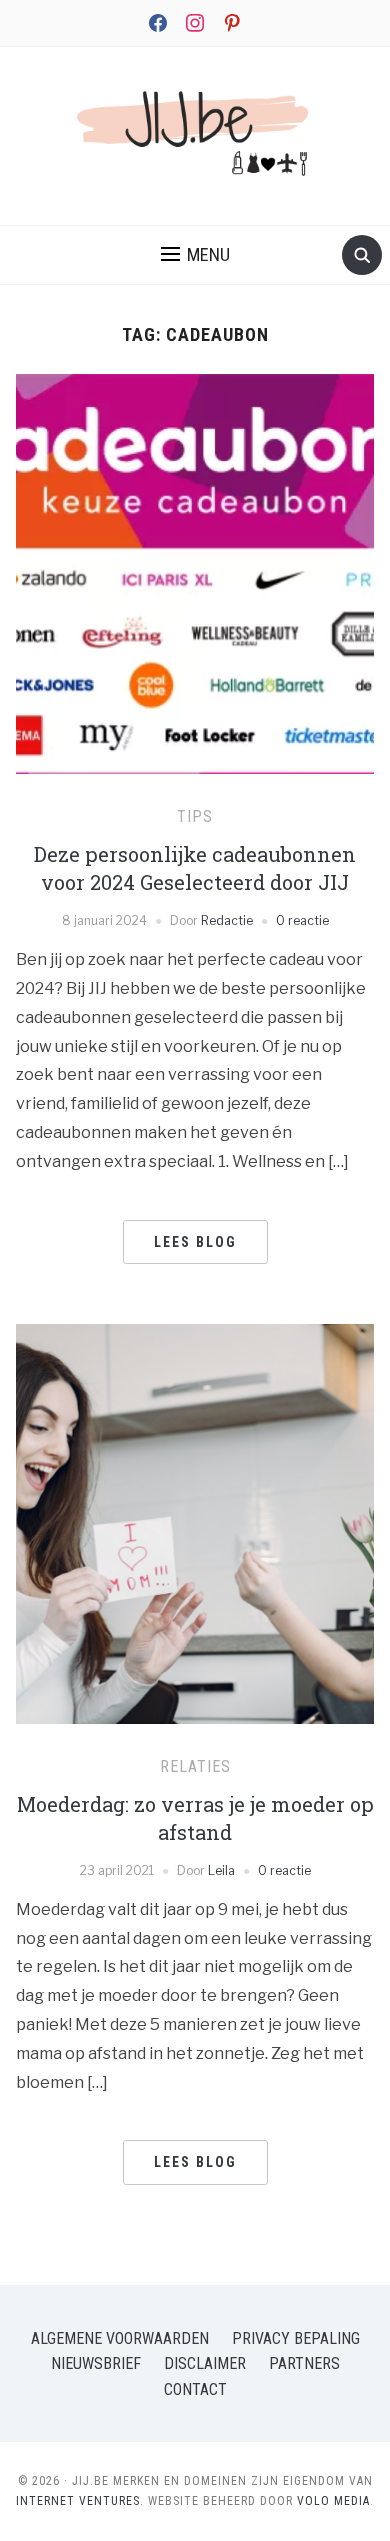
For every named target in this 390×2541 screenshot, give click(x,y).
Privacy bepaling (296, 2338)
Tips (195, 816)
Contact (195, 2389)
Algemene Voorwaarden (120, 2338)
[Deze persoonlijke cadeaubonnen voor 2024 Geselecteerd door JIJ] (195, 608)
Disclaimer (205, 2363)
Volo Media (333, 2501)
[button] (195, 255)
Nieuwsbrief (96, 2363)
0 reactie (302, 920)
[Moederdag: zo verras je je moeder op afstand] (195, 1571)
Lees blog (195, 1242)
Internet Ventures (78, 2501)
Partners (304, 2363)
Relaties (195, 1766)
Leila (221, 1870)
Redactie (227, 920)
